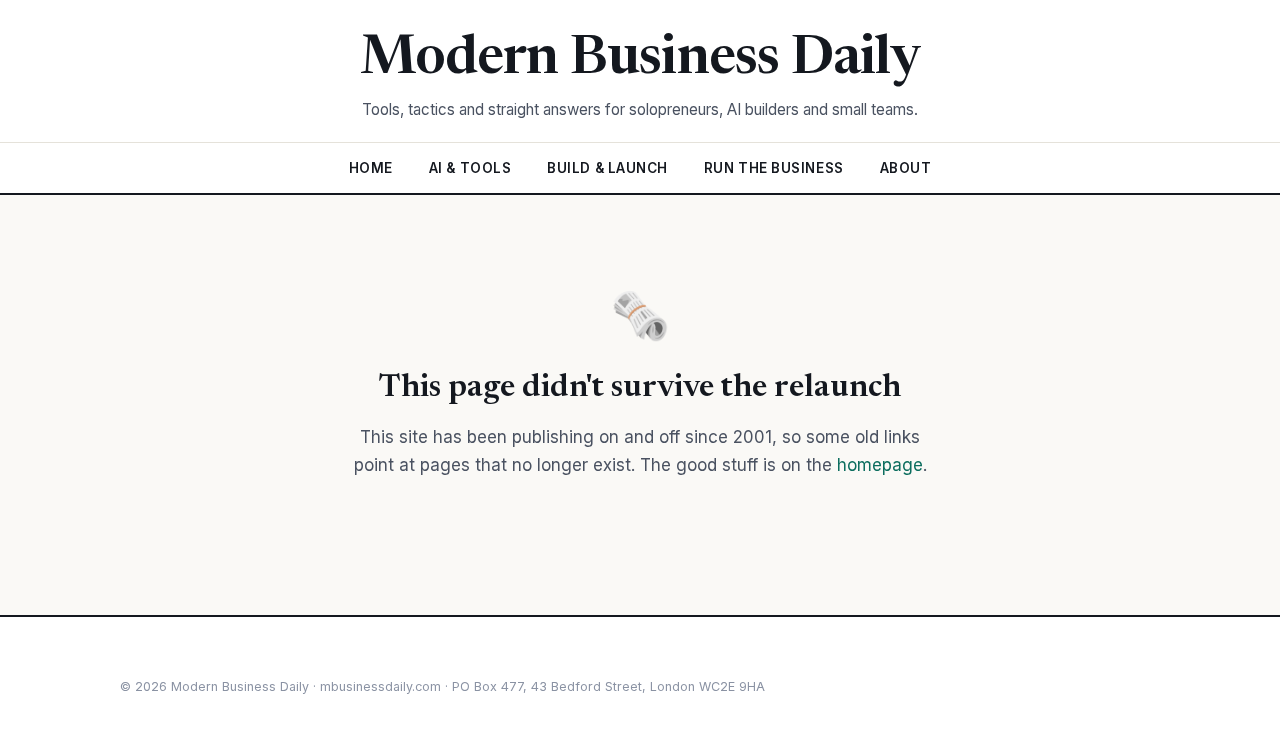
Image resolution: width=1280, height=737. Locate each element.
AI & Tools (470, 168)
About (906, 168)
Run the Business (774, 168)
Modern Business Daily (640, 60)
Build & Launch (607, 168)
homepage (880, 465)
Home (371, 168)
